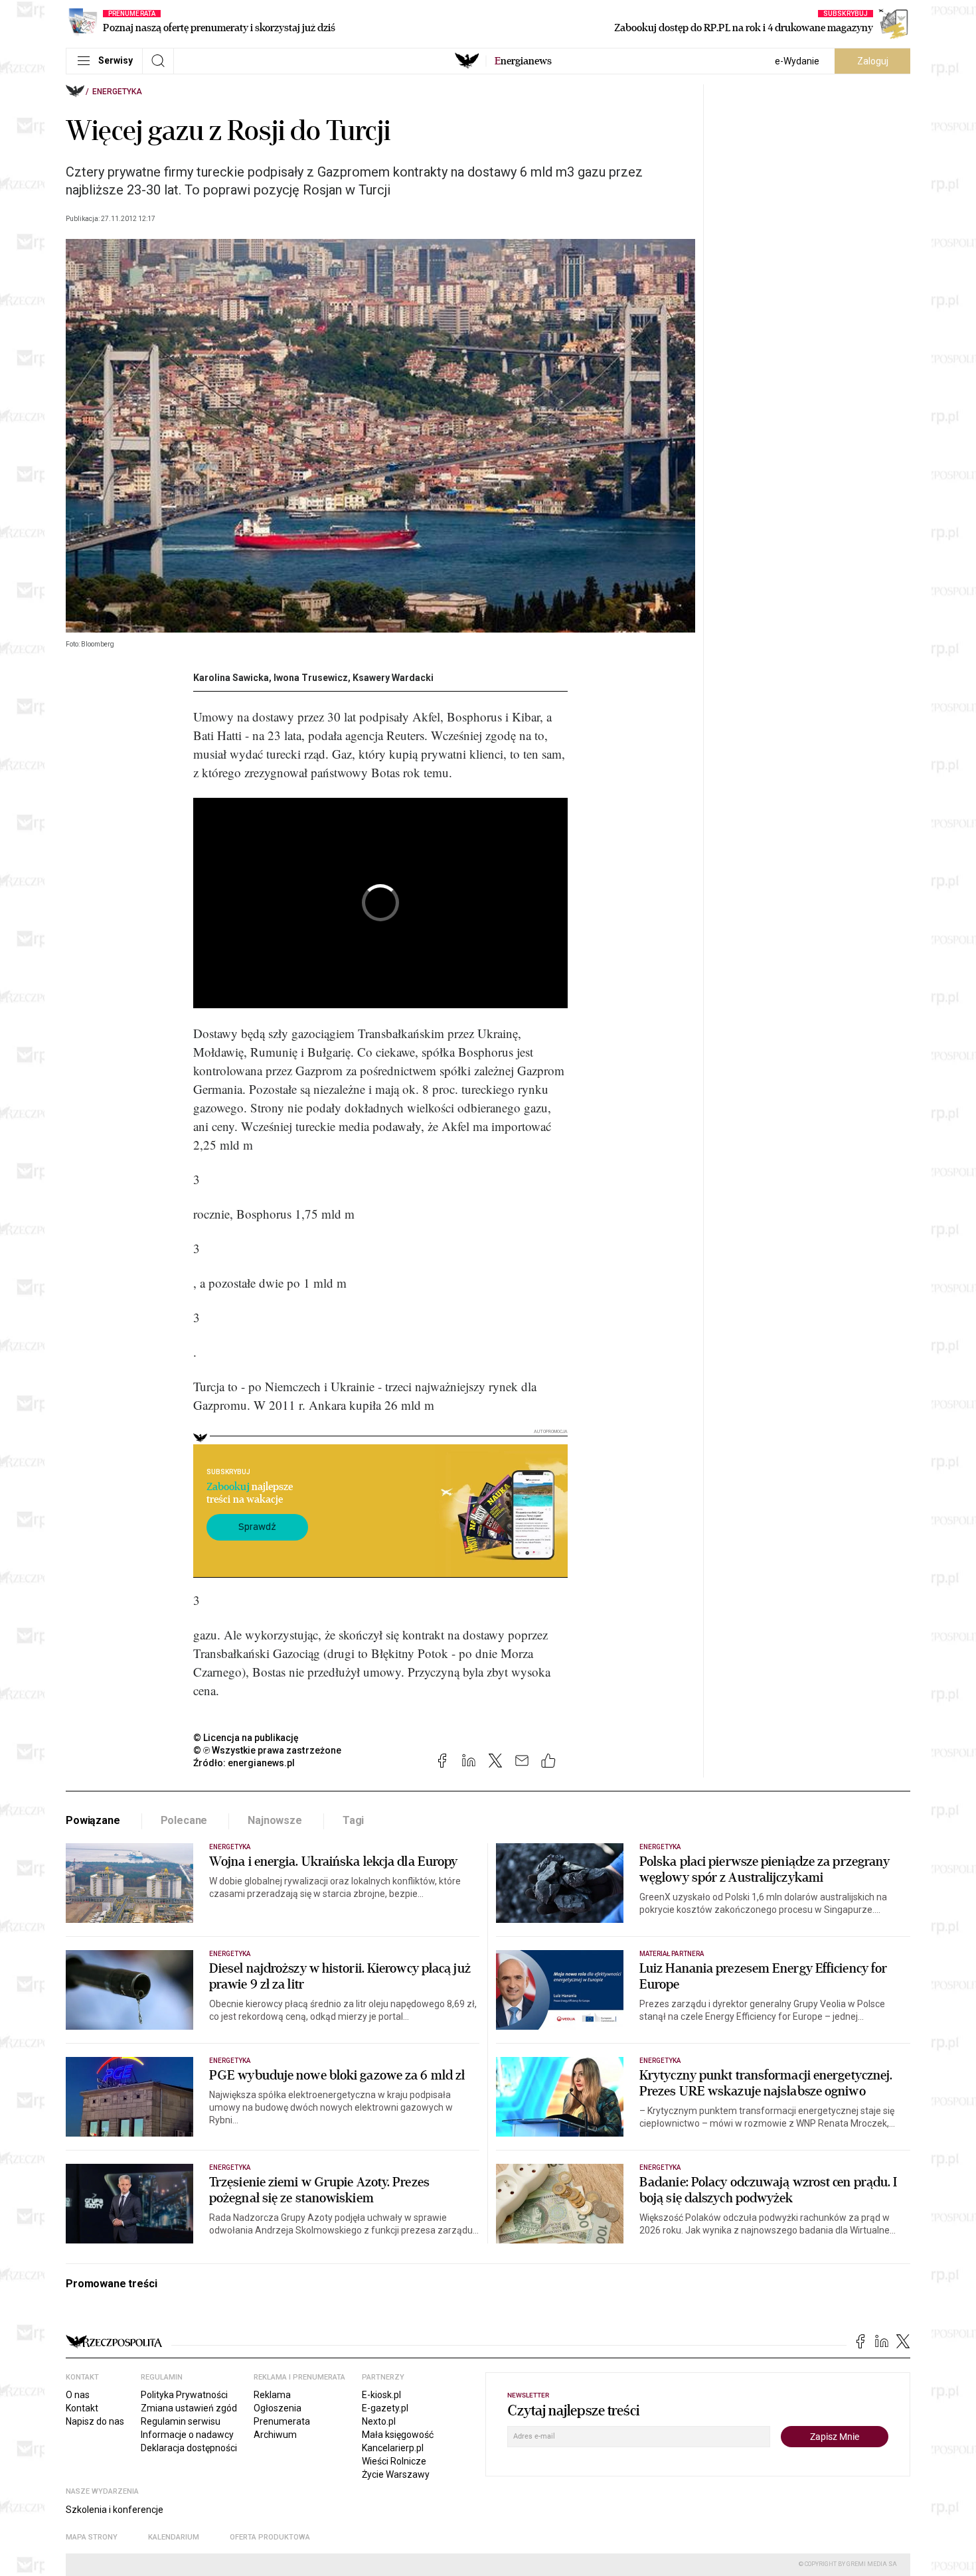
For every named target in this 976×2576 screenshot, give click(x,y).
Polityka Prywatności (184, 2395)
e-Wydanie (797, 61)
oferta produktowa (270, 2537)
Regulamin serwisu (181, 2421)
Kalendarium (174, 2537)
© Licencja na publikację (246, 1738)
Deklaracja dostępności (189, 2448)
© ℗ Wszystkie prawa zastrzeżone (267, 1750)
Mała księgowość (398, 2435)
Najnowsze (275, 1820)
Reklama (272, 2395)
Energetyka (117, 92)
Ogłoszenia (278, 2408)
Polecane (184, 1820)
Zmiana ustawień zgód (189, 2408)
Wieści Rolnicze (394, 2461)
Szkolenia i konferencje (115, 2510)
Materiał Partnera (672, 1954)
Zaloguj (873, 61)
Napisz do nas (95, 2421)
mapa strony (92, 2537)
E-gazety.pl (385, 2408)
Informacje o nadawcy (187, 2435)
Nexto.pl (379, 2421)
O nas (78, 2395)
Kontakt (82, 2408)
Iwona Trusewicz (311, 678)
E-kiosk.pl (381, 2395)
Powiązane (93, 1820)
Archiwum (275, 2435)
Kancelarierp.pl (393, 2448)
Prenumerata (282, 2421)
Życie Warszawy (396, 2474)
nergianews (523, 61)
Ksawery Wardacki (393, 678)
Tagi (353, 1820)
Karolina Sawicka (231, 678)
